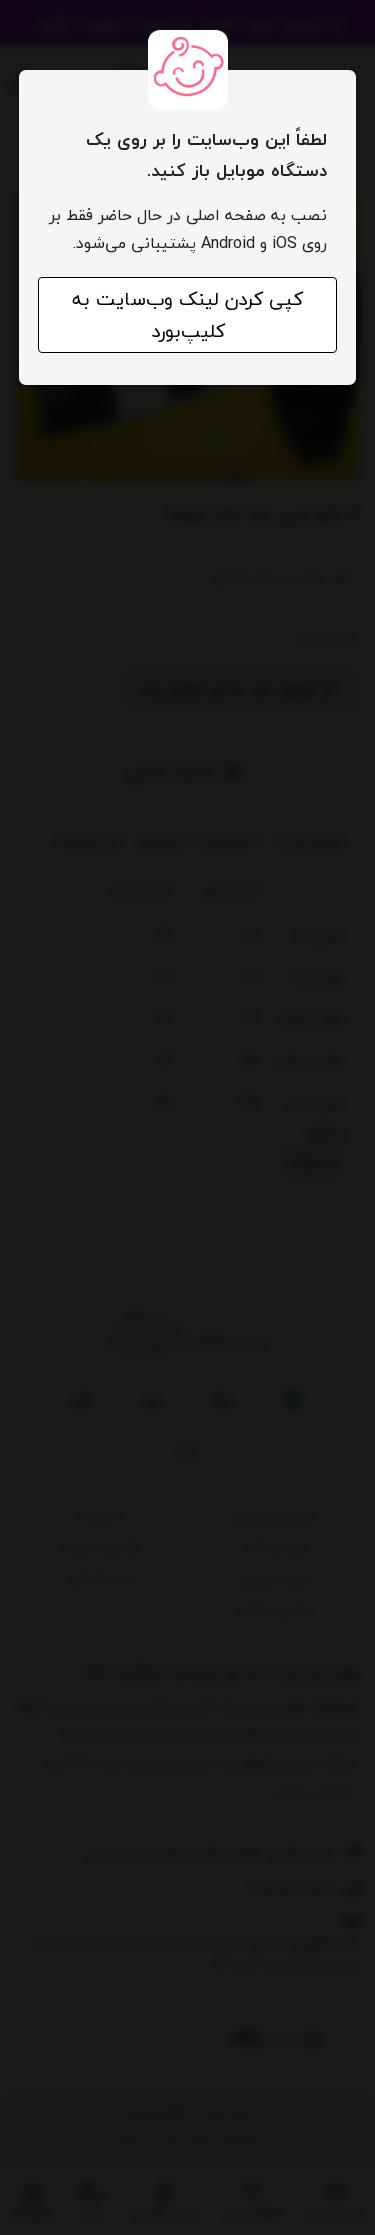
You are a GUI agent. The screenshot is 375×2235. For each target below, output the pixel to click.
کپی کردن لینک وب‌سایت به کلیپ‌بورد (187, 315)
